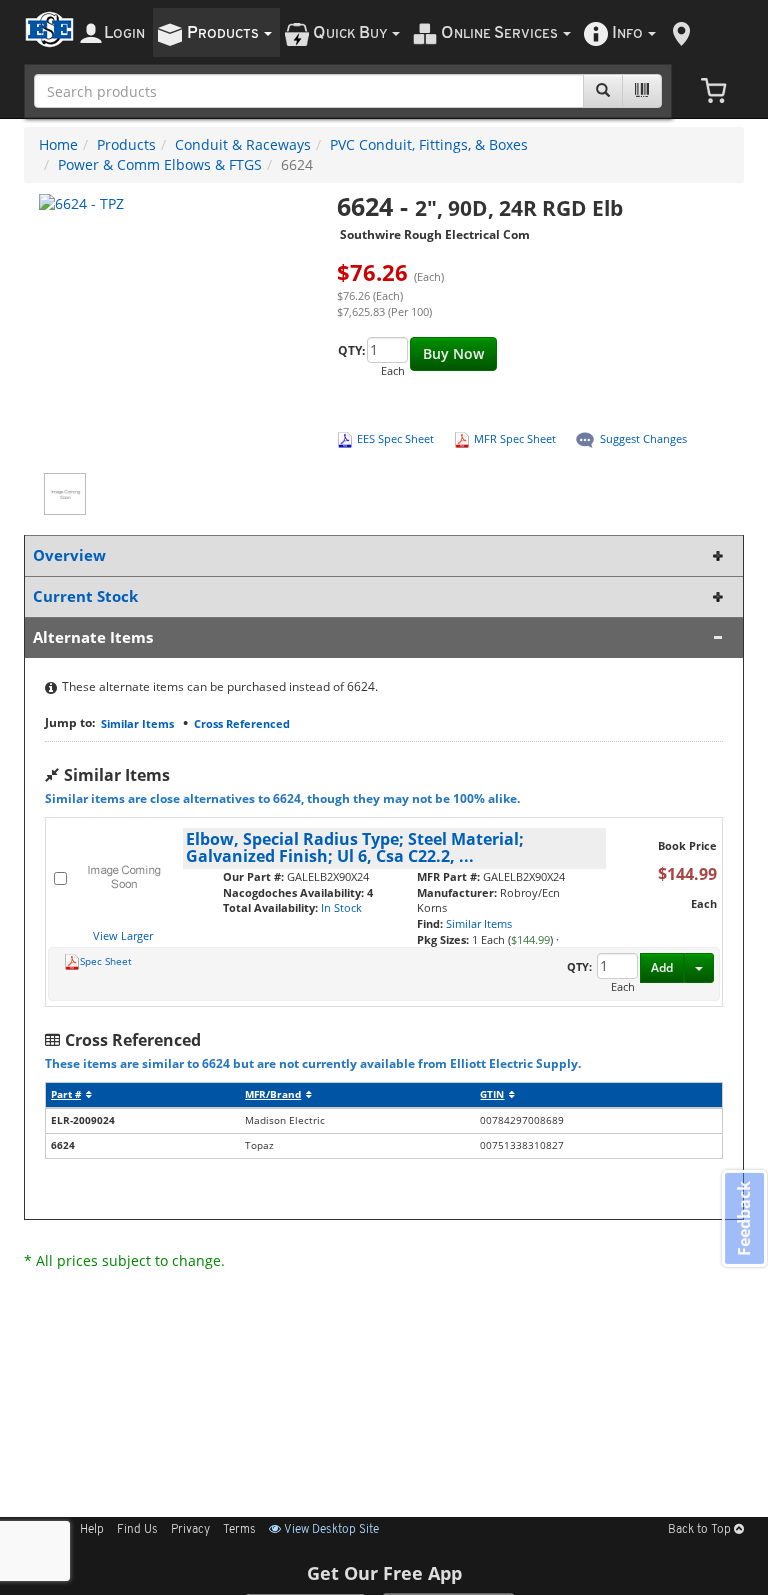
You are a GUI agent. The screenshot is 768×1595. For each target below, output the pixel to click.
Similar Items (137, 723)
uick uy (351, 33)
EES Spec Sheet (395, 438)
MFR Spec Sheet (515, 438)
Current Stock (85, 596)
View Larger (123, 935)
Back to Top (701, 1530)
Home (58, 144)
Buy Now (453, 353)
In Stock (341, 907)
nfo (627, 33)
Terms (239, 1530)
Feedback (744, 1218)
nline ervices (501, 33)
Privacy (190, 1530)
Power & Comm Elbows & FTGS (160, 164)
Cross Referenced (242, 723)
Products (126, 144)
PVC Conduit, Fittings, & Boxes (429, 144)
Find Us (137, 1530)
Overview (69, 555)
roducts (224, 33)
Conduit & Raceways (243, 144)
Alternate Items (93, 637)
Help (92, 1530)
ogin (124, 33)
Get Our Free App (384, 1573)
